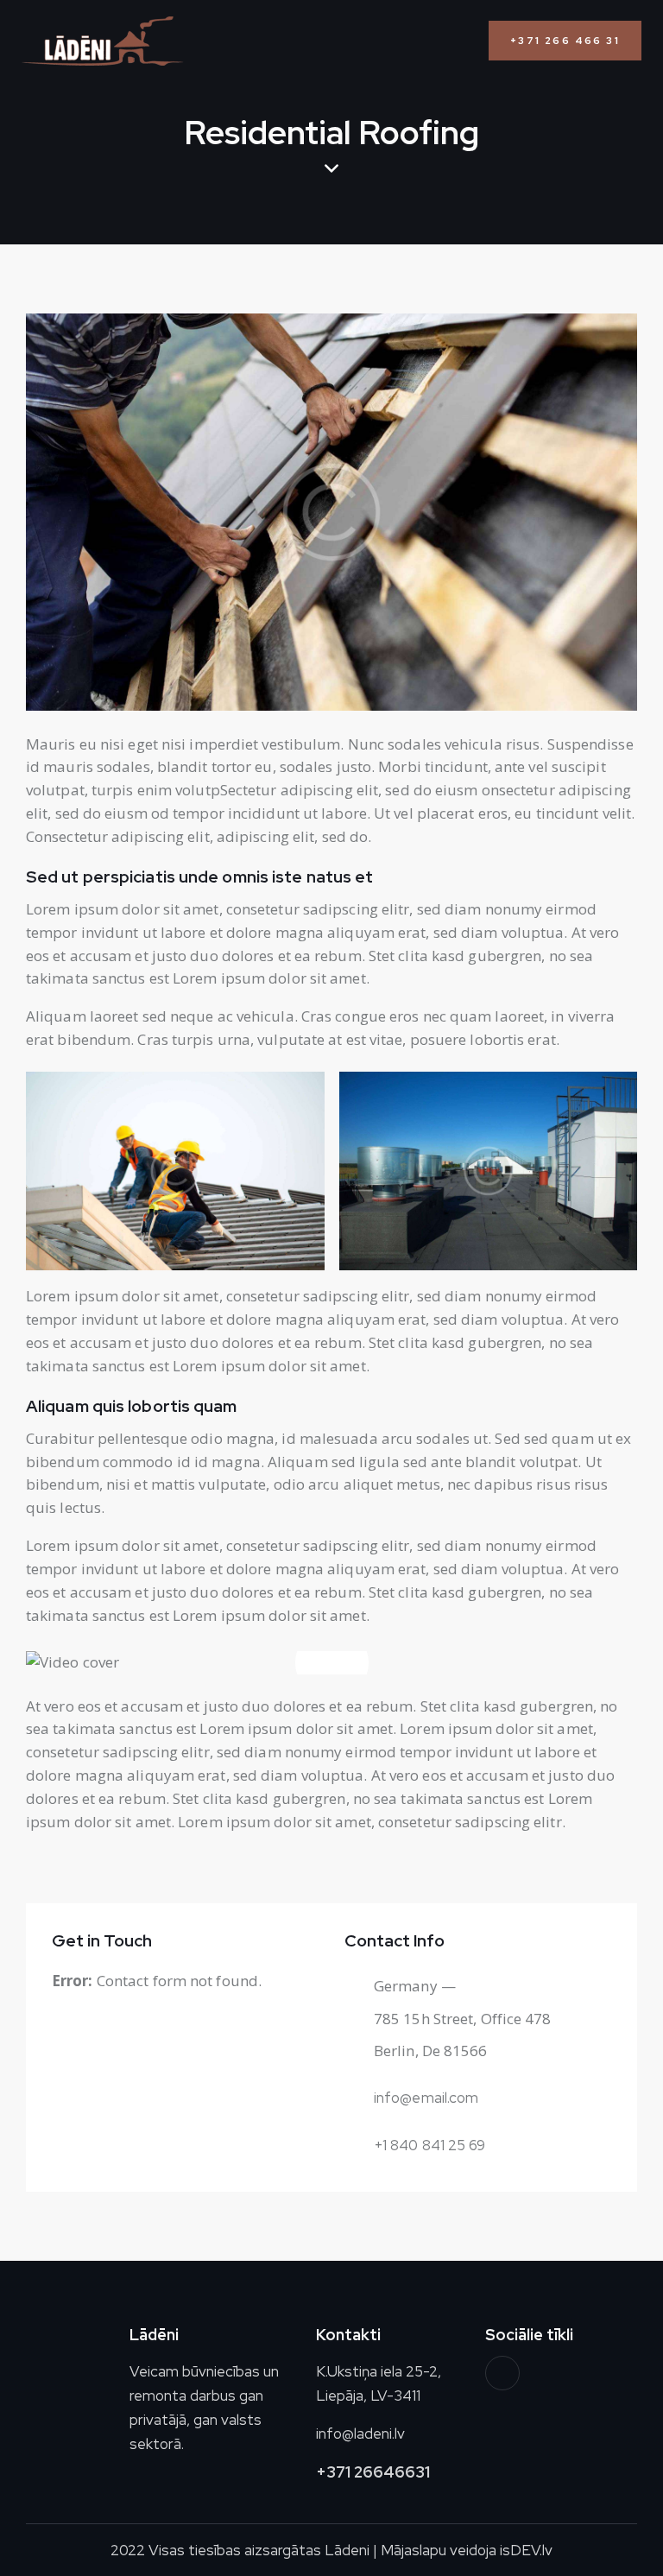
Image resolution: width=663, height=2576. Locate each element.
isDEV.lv (526, 2550)
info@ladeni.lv (360, 2434)
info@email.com (426, 2098)
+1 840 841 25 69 (430, 2145)
